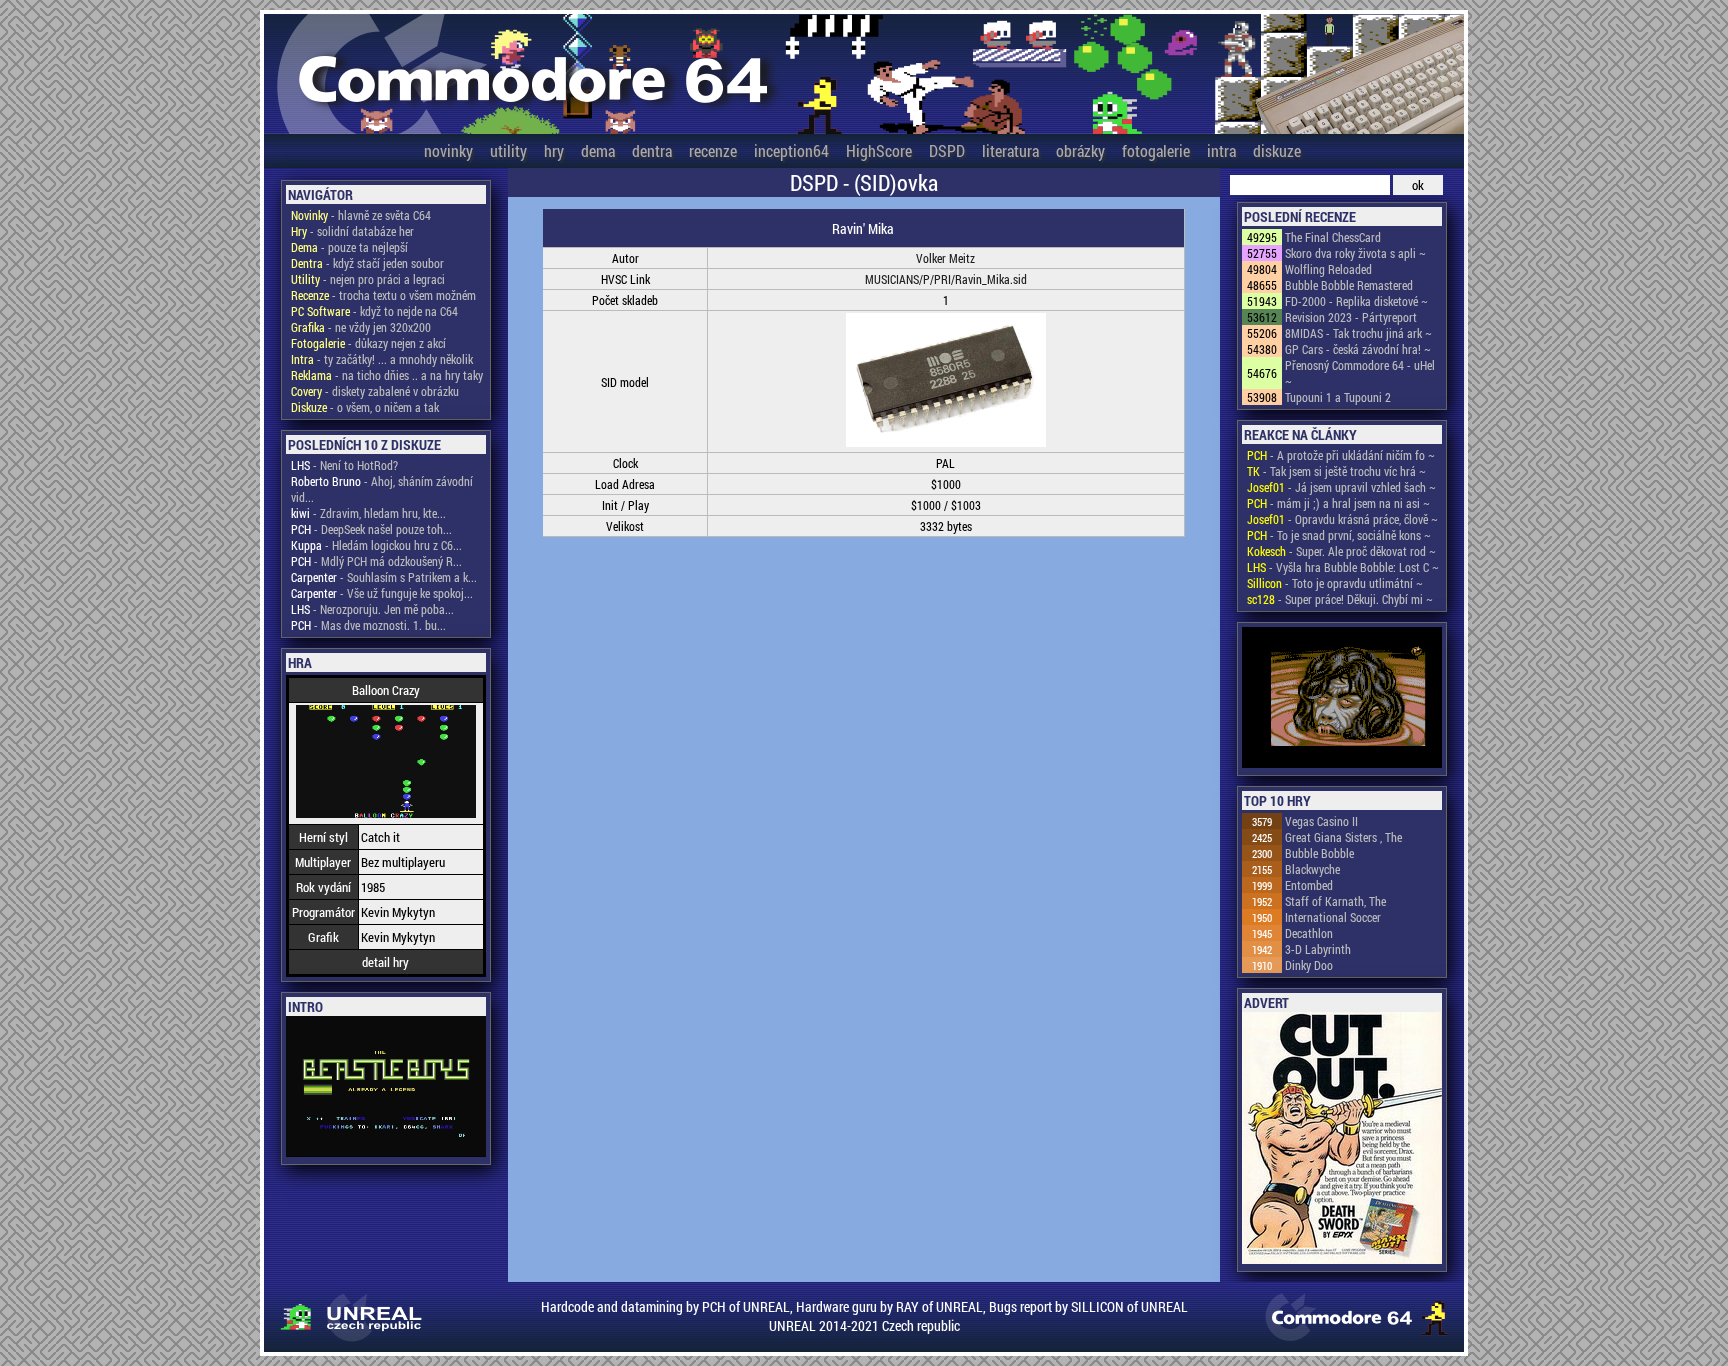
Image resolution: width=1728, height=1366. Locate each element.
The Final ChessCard (1333, 237)
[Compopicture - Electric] (1342, 699)
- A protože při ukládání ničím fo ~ (1341, 455)
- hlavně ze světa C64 (361, 215)
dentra (652, 150)
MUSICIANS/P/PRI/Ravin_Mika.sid (946, 279)
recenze (713, 150)
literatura (1010, 150)
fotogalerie (1156, 150)
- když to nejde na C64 (374, 311)
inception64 (791, 150)
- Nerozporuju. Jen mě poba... (372, 609)
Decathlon (1309, 933)
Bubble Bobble (1319, 853)
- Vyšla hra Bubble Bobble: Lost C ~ (1343, 567)
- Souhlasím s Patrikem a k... (384, 577)
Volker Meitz (945, 258)
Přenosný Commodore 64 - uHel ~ (1360, 373)
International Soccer (1333, 917)
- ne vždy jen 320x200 (361, 327)
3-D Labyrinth (1318, 949)
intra (1221, 150)
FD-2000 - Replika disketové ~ (1356, 301)
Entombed (1309, 885)
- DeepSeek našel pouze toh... (371, 529)
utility (508, 150)
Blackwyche (1312, 869)
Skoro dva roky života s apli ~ (1355, 253)
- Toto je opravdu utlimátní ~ (1335, 583)
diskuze (1277, 150)
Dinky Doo (1309, 965)
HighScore (879, 150)
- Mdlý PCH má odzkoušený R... (376, 561)
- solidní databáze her (352, 231)
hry (554, 150)
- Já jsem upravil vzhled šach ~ (1341, 487)
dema (598, 150)
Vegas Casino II (1321, 821)
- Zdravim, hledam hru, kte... (368, 513)
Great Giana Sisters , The (1343, 837)
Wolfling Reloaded (1328, 269)
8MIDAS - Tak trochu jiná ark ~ (1358, 333)
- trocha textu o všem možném (383, 295)
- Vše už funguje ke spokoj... (382, 593)
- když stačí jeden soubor (367, 263)
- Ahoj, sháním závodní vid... (382, 489)
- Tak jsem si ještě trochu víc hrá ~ (1336, 471)
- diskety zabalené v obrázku (375, 391)
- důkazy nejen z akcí (368, 343)
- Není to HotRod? (344, 465)
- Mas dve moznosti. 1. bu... (368, 625)
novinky (448, 150)
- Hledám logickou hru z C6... (376, 545)
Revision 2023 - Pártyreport (1351, 317)
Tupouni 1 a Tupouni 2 (1338, 397)
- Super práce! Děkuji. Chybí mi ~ (1340, 599)
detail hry (385, 962)
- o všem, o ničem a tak (365, 407)
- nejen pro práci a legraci (368, 279)
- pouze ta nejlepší (349, 247)
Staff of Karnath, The (1335, 901)
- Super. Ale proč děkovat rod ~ (1341, 551)
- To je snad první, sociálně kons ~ (1339, 535)
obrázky (1080, 150)
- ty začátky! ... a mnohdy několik (382, 359)
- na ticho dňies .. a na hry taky (387, 375)
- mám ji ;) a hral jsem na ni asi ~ (1338, 503)
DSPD (947, 150)
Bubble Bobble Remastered (1349, 285)
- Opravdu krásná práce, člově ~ (1342, 519)
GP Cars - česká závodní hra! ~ (1358, 349)
